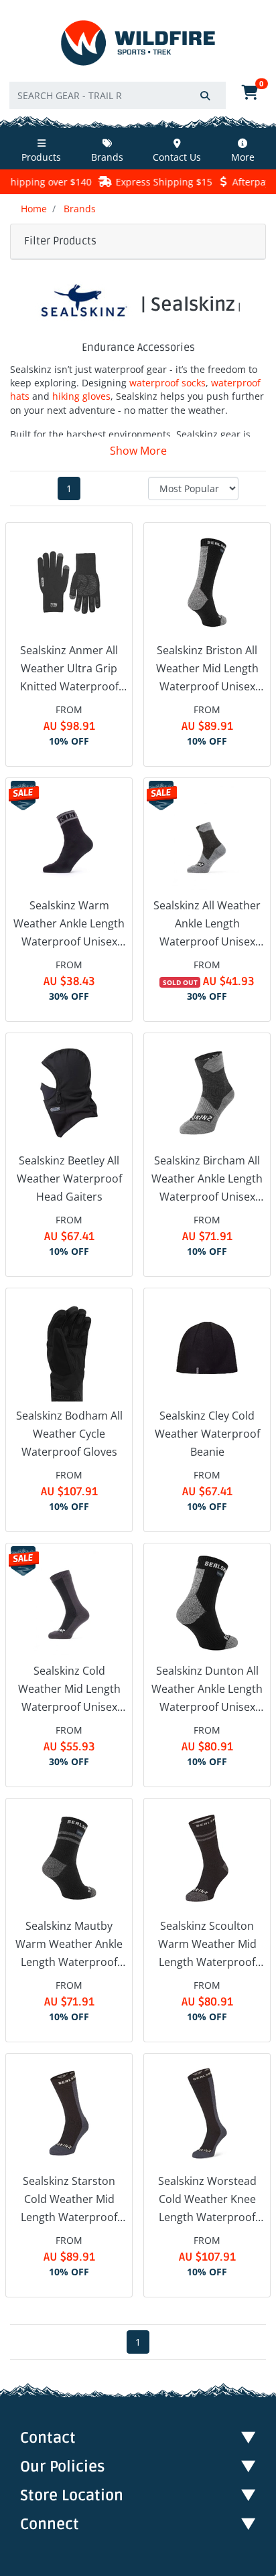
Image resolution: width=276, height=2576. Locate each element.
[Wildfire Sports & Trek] (138, 43)
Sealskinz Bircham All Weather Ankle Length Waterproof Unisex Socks (207, 1180)
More (243, 157)
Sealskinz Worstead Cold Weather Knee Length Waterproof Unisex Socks (207, 2200)
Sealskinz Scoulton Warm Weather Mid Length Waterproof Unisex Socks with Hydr (207, 1945)
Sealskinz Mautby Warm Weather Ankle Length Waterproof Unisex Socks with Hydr (69, 1945)
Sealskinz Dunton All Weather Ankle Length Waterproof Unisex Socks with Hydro (207, 1690)
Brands (107, 157)
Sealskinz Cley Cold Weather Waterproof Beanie (207, 1434)
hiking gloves (81, 396)
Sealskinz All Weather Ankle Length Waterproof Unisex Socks (207, 925)
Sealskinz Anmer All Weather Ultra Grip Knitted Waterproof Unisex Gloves (69, 670)
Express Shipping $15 (151, 182)
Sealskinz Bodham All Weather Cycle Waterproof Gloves (69, 1434)
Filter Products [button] (60, 241)
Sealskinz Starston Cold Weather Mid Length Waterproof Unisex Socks (69, 2200)
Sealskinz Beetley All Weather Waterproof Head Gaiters (69, 1179)
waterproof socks (167, 383)
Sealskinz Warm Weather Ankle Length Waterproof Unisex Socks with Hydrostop (69, 925)
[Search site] (205, 95)
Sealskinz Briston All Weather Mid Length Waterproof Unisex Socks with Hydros (207, 670)
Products (41, 157)
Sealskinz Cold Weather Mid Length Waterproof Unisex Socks (69, 1690)
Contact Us (177, 157)
